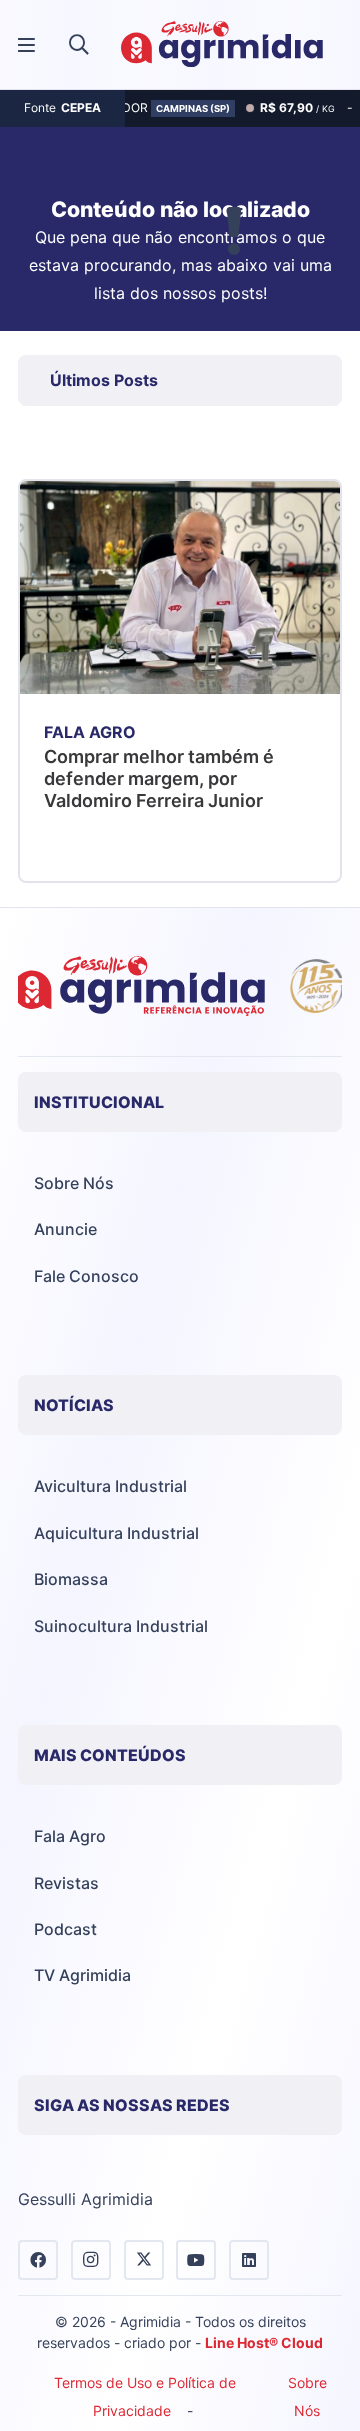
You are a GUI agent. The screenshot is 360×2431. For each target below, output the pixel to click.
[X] (144, 2260)
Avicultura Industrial (110, 1486)
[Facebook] (38, 2260)
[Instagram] (91, 2260)
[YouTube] (196, 2260)
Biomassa (71, 1579)
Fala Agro (70, 1836)
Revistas (66, 1883)
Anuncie (65, 1229)
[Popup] (26, 45)
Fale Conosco (86, 1276)
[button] (79, 45)
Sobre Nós (74, 1183)
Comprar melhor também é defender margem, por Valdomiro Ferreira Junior (159, 778)
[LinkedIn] (249, 2260)
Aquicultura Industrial (116, 1533)
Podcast (65, 1929)
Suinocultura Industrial (121, 1626)
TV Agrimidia (82, 1975)
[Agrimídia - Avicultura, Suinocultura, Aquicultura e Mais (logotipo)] (222, 45)
